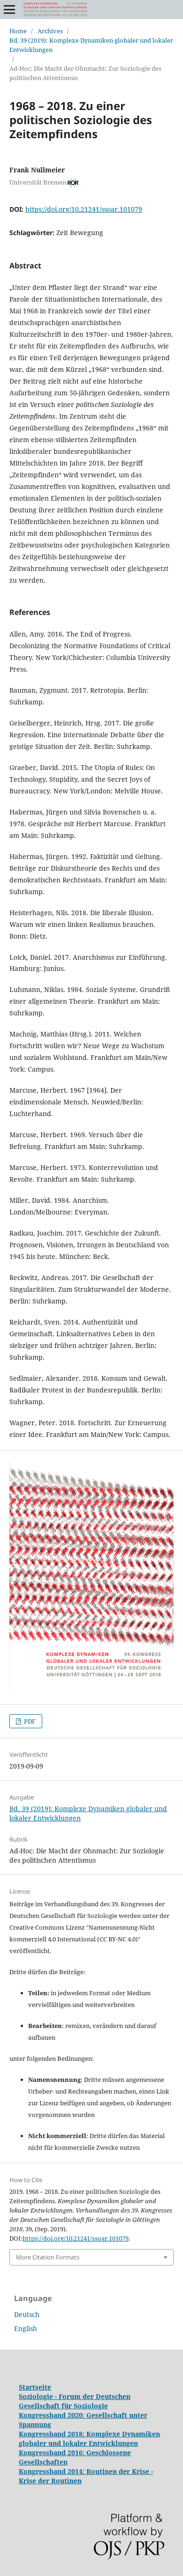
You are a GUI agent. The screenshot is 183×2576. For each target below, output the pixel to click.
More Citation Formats (48, 2257)
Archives (50, 31)
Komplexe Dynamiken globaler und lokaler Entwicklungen (89, 2439)
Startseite (35, 2387)
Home (18, 31)
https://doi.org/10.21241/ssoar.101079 (84, 209)
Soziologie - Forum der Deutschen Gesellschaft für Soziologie (75, 2401)
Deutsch (27, 2314)
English (26, 2328)
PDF (29, 1721)
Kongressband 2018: (53, 2434)
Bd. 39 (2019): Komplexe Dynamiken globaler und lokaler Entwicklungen (91, 45)
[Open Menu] (9, 9)
